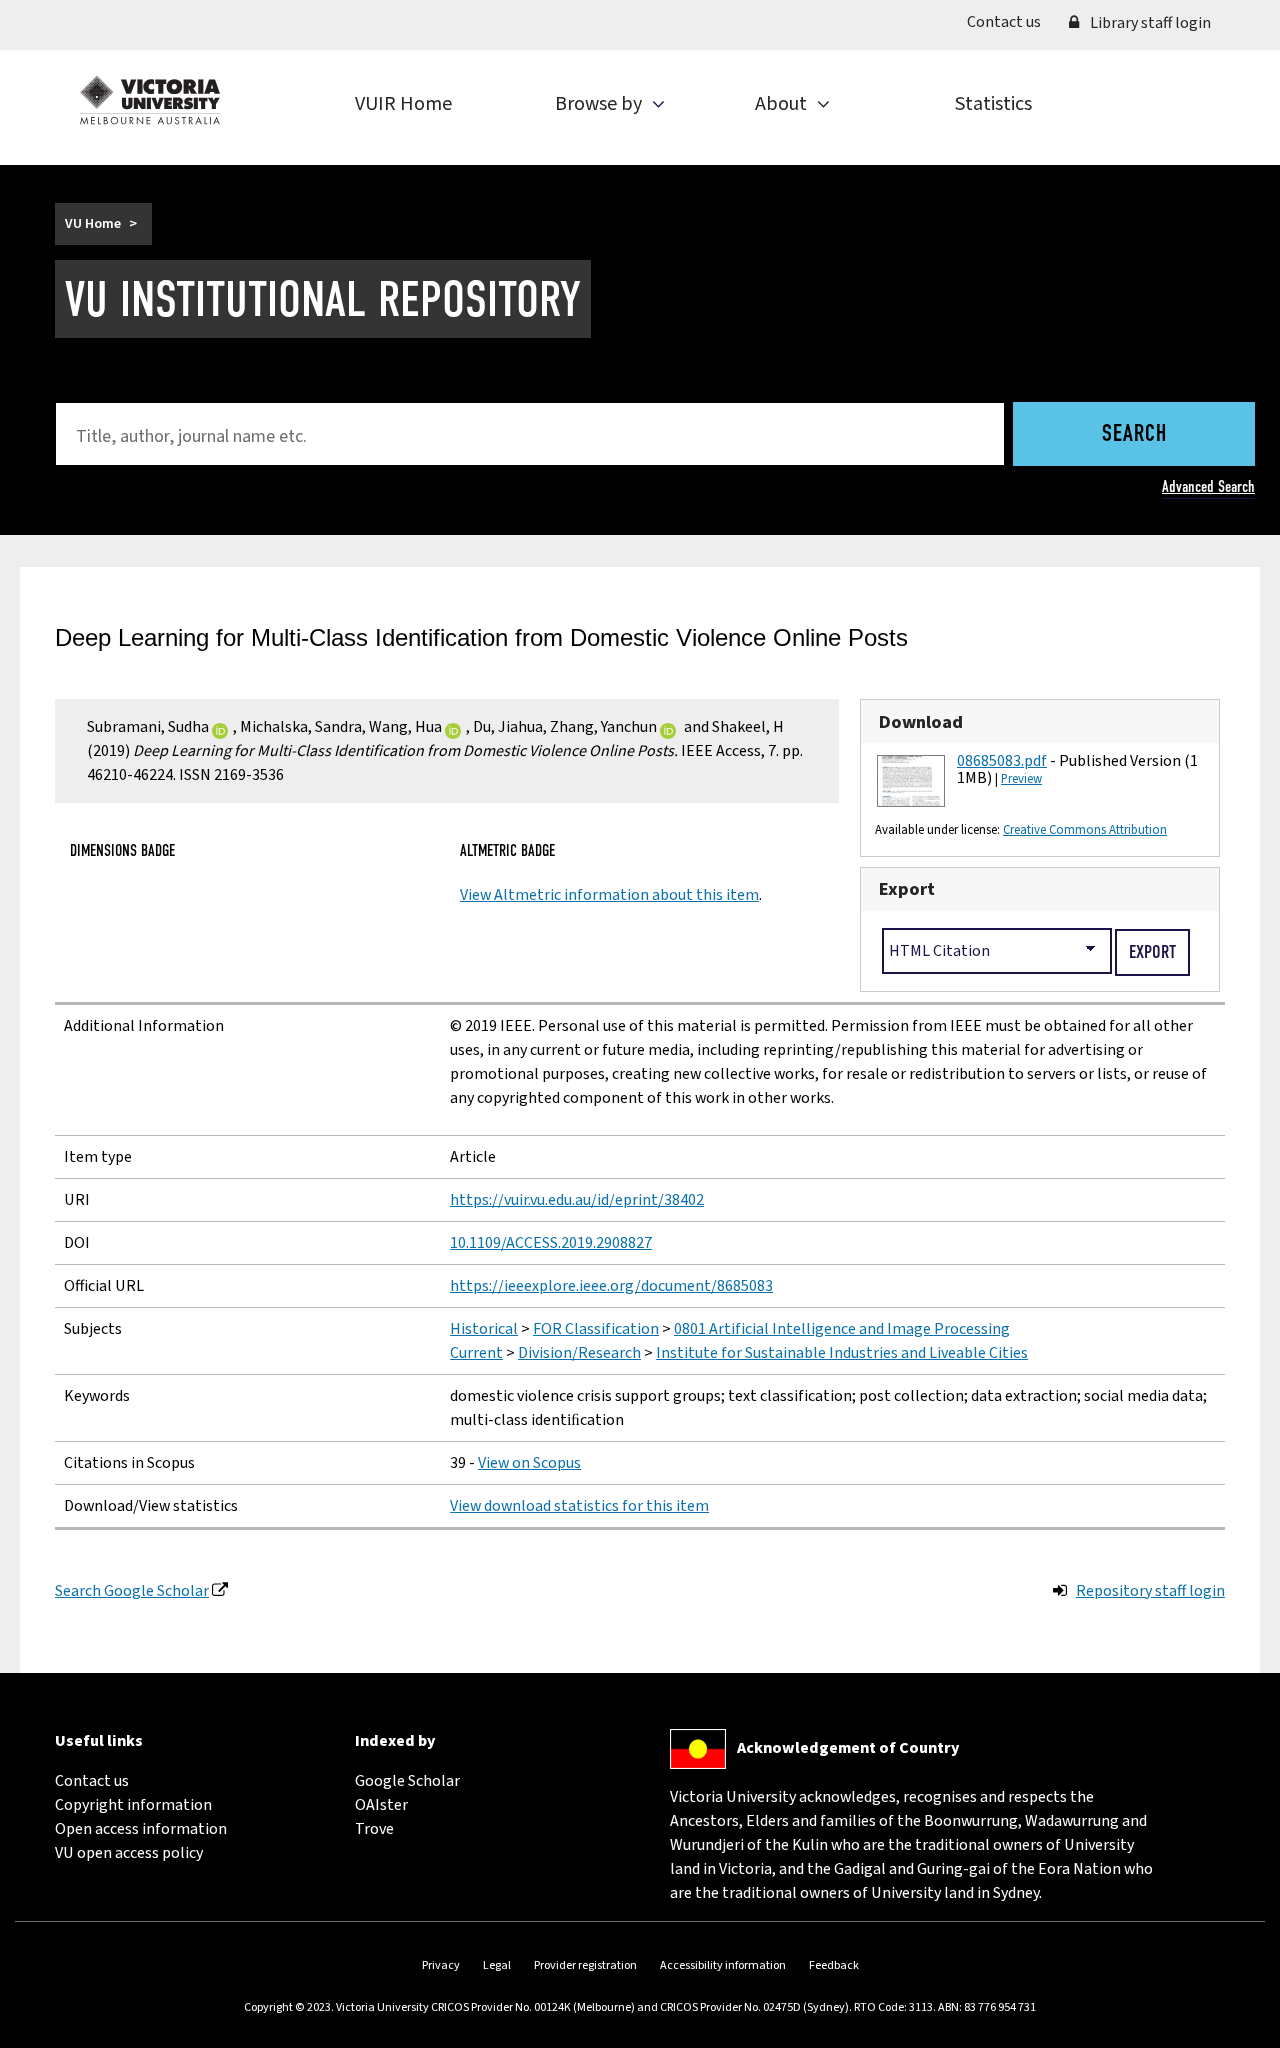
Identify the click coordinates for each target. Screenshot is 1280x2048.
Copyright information (133, 1805)
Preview (1021, 779)
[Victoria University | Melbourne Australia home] (150, 100)
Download (921, 722)
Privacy (441, 1965)
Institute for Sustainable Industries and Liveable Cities (842, 1353)
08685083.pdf (1002, 761)
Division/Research (579, 1353)
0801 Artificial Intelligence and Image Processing (842, 1329)
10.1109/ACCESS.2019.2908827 (551, 1243)
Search (1134, 435)
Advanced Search (1208, 486)
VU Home (93, 224)
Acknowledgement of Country (848, 1748)
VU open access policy (129, 1853)
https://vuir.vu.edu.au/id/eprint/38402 (577, 1200)
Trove (374, 1829)
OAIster (381, 1805)
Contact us (1011, 21)
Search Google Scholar (132, 1591)
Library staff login (1149, 23)
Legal (497, 1965)
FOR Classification (596, 1329)
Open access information (141, 1829)
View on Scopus (529, 1463)
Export (907, 889)
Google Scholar (407, 1781)
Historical (484, 1329)
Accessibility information (723, 1965)
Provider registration (585, 1965)
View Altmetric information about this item (609, 895)
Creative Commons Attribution (1085, 830)
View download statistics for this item (579, 1506)
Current (476, 1353)
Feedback (834, 1965)
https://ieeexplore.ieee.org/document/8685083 (611, 1286)
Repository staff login (1150, 1591)
